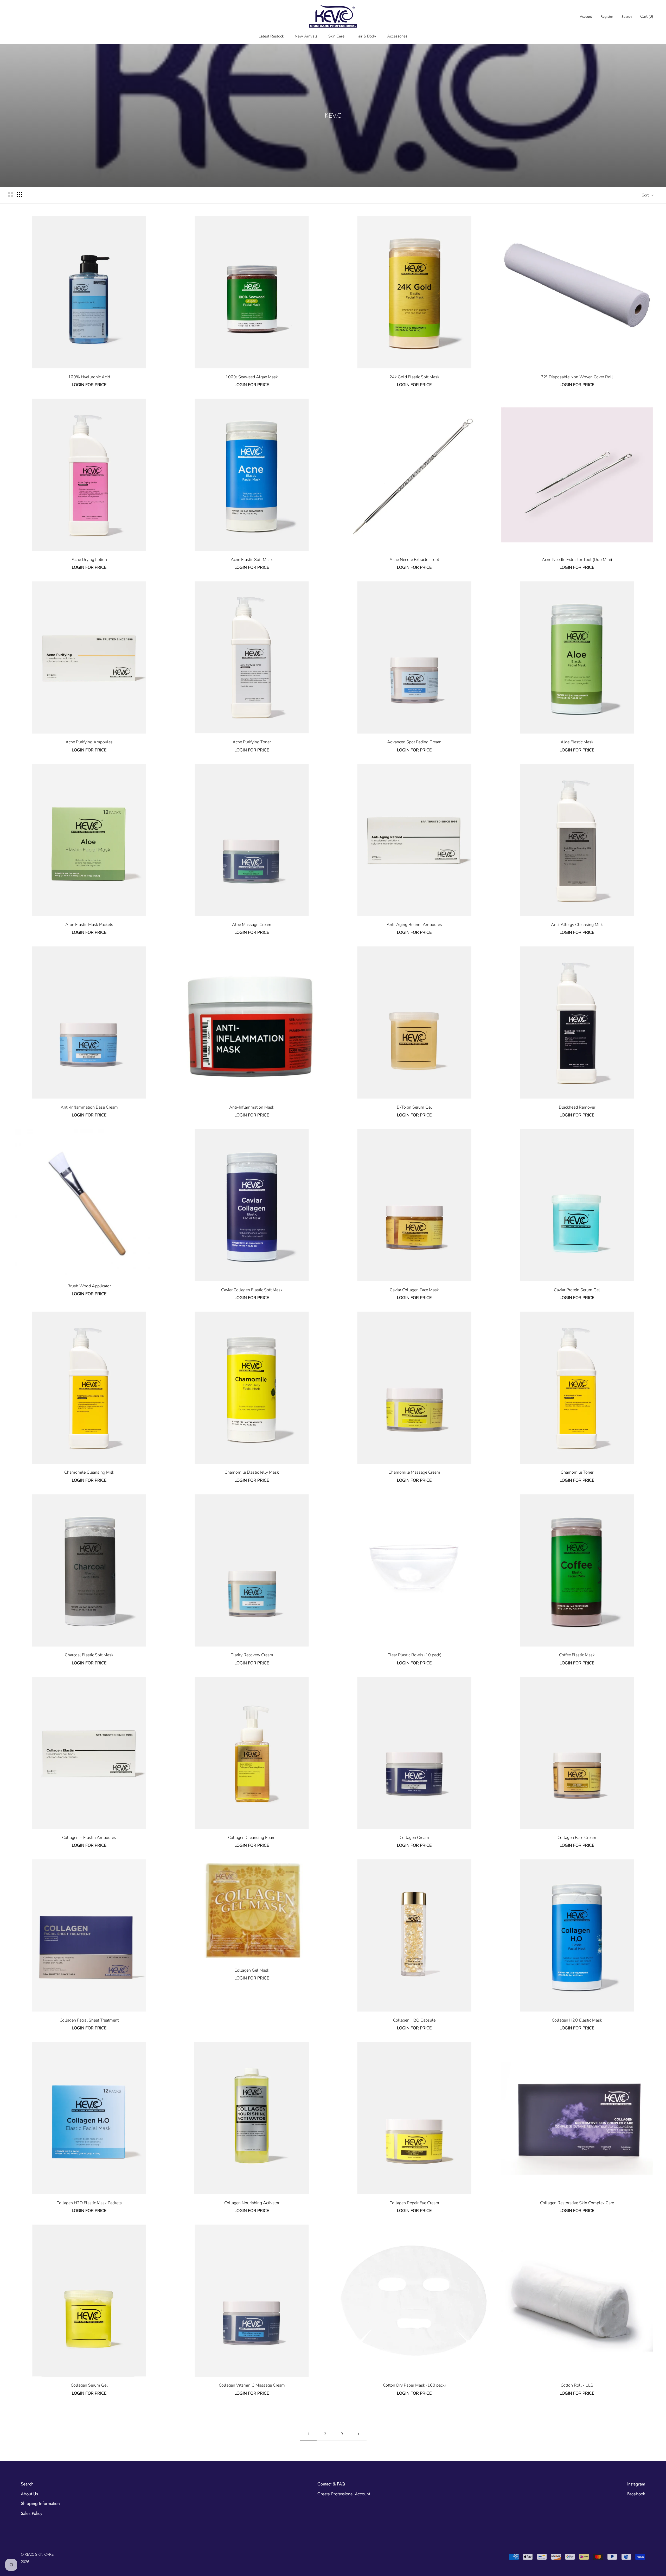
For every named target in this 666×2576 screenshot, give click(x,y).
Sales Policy (31, 2513)
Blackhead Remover (577, 1107)
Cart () (647, 16)
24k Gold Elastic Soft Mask (414, 377)
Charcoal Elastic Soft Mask (89, 1655)
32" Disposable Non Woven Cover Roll (577, 377)
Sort (646, 195)
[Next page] (358, 2434)
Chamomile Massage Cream (414, 1472)
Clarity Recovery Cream (252, 1655)
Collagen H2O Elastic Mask (577, 2020)
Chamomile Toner (577, 1472)
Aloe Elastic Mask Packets (89, 925)
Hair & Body (366, 36)
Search (627, 17)
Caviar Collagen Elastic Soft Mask (252, 1290)
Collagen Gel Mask (252, 1970)
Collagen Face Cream (577, 1838)
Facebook (636, 2494)
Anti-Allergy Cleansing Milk (577, 925)
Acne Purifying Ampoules (89, 742)
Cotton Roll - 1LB (577, 2385)
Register (607, 17)
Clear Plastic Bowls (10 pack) (414, 1655)
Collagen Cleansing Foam (252, 1838)
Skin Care (336, 36)
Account (586, 17)
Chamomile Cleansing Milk (89, 1472)
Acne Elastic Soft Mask (252, 560)
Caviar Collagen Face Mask (414, 1290)
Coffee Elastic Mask (577, 1655)
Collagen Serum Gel (89, 2385)
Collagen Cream (414, 1838)
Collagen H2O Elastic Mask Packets (89, 2203)
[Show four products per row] (20, 194)
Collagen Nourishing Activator (252, 2203)
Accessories (397, 36)
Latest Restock (271, 36)
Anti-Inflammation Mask (252, 1107)
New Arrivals (306, 36)
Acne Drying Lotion (89, 560)
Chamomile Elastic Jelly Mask (252, 1472)
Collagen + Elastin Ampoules (89, 1838)
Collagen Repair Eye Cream (414, 2203)
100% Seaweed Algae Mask (252, 377)
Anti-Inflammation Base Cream (89, 1107)
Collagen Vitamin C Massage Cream (252, 2385)
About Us (29, 2494)
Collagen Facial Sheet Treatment (89, 2020)
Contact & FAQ (331, 2484)
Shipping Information (40, 2503)
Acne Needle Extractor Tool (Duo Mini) (577, 560)
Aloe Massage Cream (252, 925)
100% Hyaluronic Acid (89, 377)
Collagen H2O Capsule (414, 2020)
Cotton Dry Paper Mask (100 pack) (414, 2385)
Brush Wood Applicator (89, 1286)
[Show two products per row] (10, 194)
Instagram (636, 2484)
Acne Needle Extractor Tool (414, 560)
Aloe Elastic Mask (577, 742)
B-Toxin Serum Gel (414, 1107)
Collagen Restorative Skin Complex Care (577, 2203)
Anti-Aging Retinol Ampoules (414, 925)
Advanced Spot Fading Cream (414, 742)
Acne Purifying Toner (252, 742)
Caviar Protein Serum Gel (577, 1290)
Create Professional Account (344, 2494)
